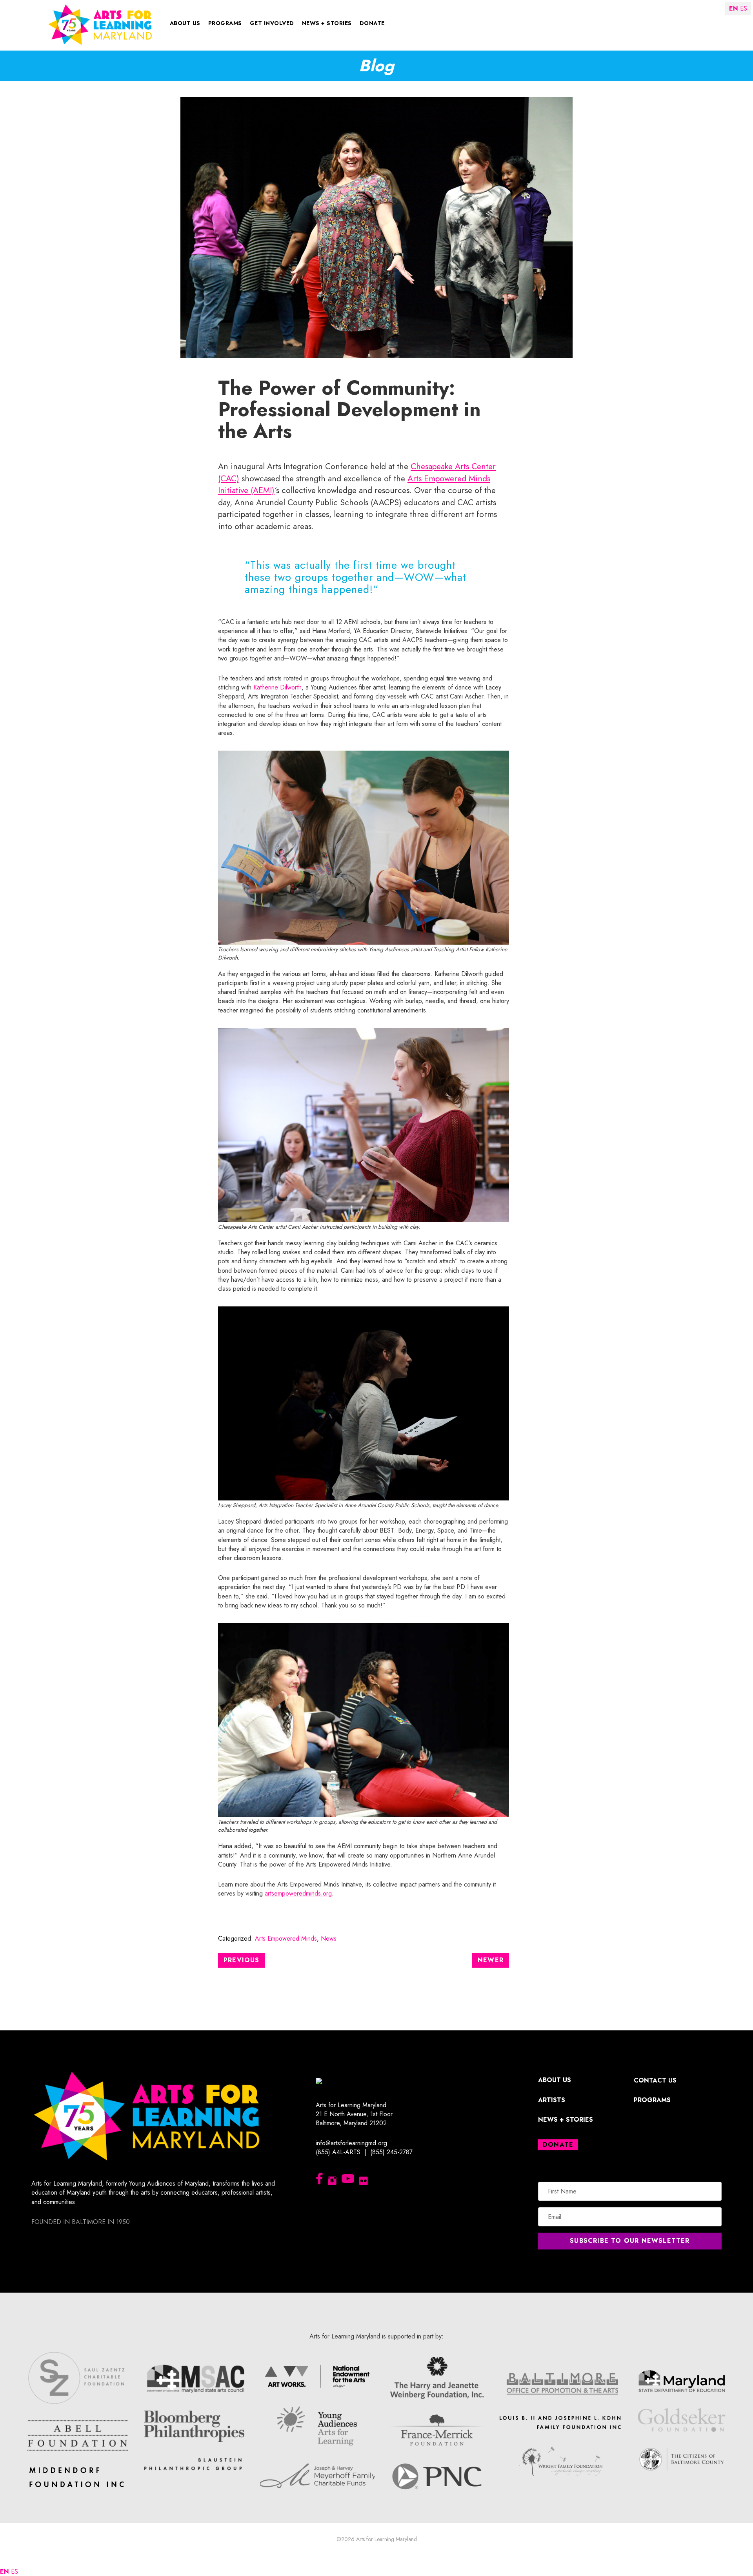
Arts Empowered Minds (286, 1938)
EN (5, 2571)
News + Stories (327, 23)
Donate (372, 23)
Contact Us (655, 2080)
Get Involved (272, 23)
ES (15, 2571)
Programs (225, 23)
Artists (552, 2100)
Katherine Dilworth (277, 687)
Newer (491, 1960)
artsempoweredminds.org (298, 1893)
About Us (185, 23)
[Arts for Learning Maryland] (100, 24)
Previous (242, 1960)
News (329, 1938)
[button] (630, 2241)
